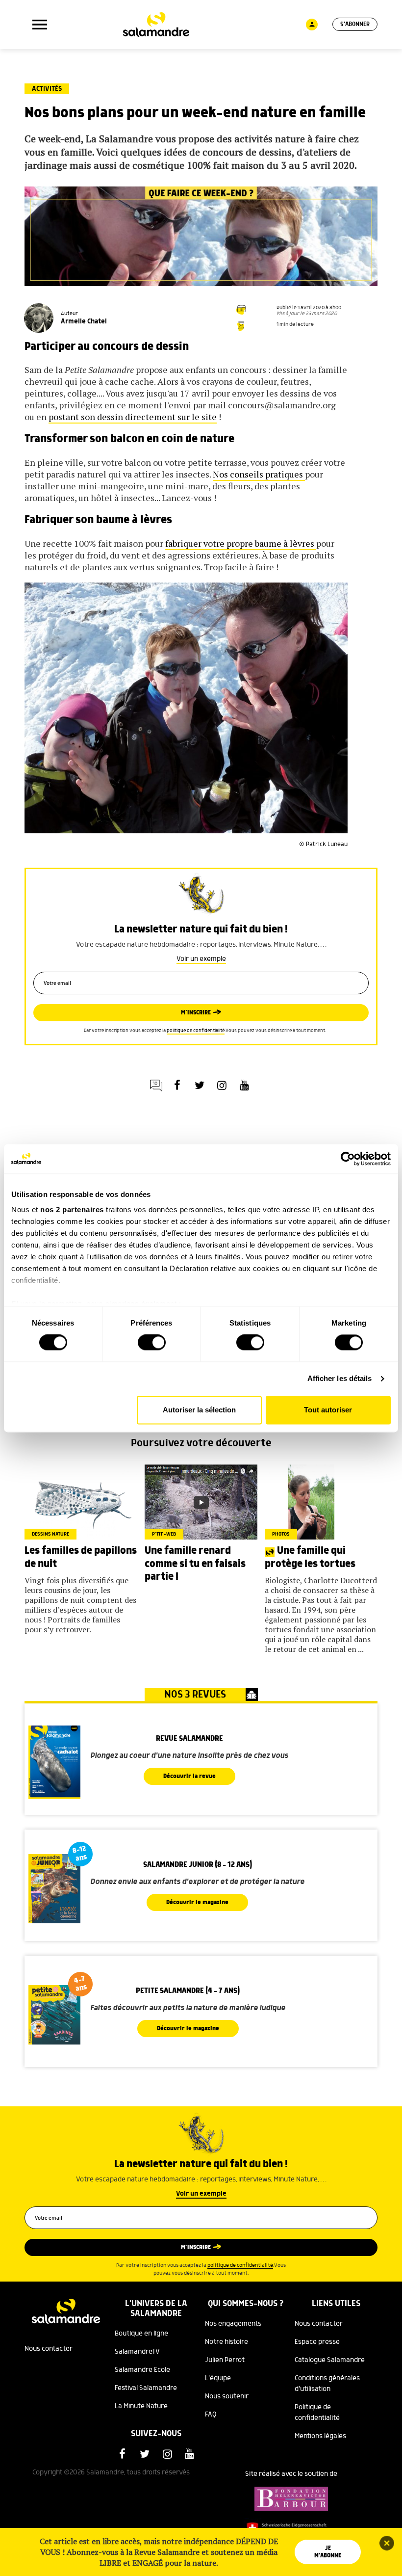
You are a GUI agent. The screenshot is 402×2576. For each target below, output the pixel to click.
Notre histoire (226, 2342)
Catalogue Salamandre (330, 2360)
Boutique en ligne (141, 2334)
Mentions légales (320, 2436)
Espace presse (317, 2342)
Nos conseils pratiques (259, 474)
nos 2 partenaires (72, 1209)
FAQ (211, 2415)
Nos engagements (233, 2324)
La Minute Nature (141, 2406)
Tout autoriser (328, 1410)
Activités (47, 89)
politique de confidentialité (196, 1031)
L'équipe (218, 2378)
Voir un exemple (201, 959)
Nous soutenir (227, 2396)
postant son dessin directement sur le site (133, 417)
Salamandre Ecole (142, 2370)
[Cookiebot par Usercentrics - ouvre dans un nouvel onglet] (348, 1159)
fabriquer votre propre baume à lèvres (241, 543)
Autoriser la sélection (199, 1410)
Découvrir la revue (189, 1776)
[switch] (152, 1343)
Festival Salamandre (146, 2388)
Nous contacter (49, 2349)
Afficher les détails (340, 1379)
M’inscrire (196, 1013)
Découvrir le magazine (197, 1902)
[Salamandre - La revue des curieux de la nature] (156, 25)
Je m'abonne (328, 2552)
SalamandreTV (137, 2352)
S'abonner (355, 24)
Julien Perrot (225, 2360)
